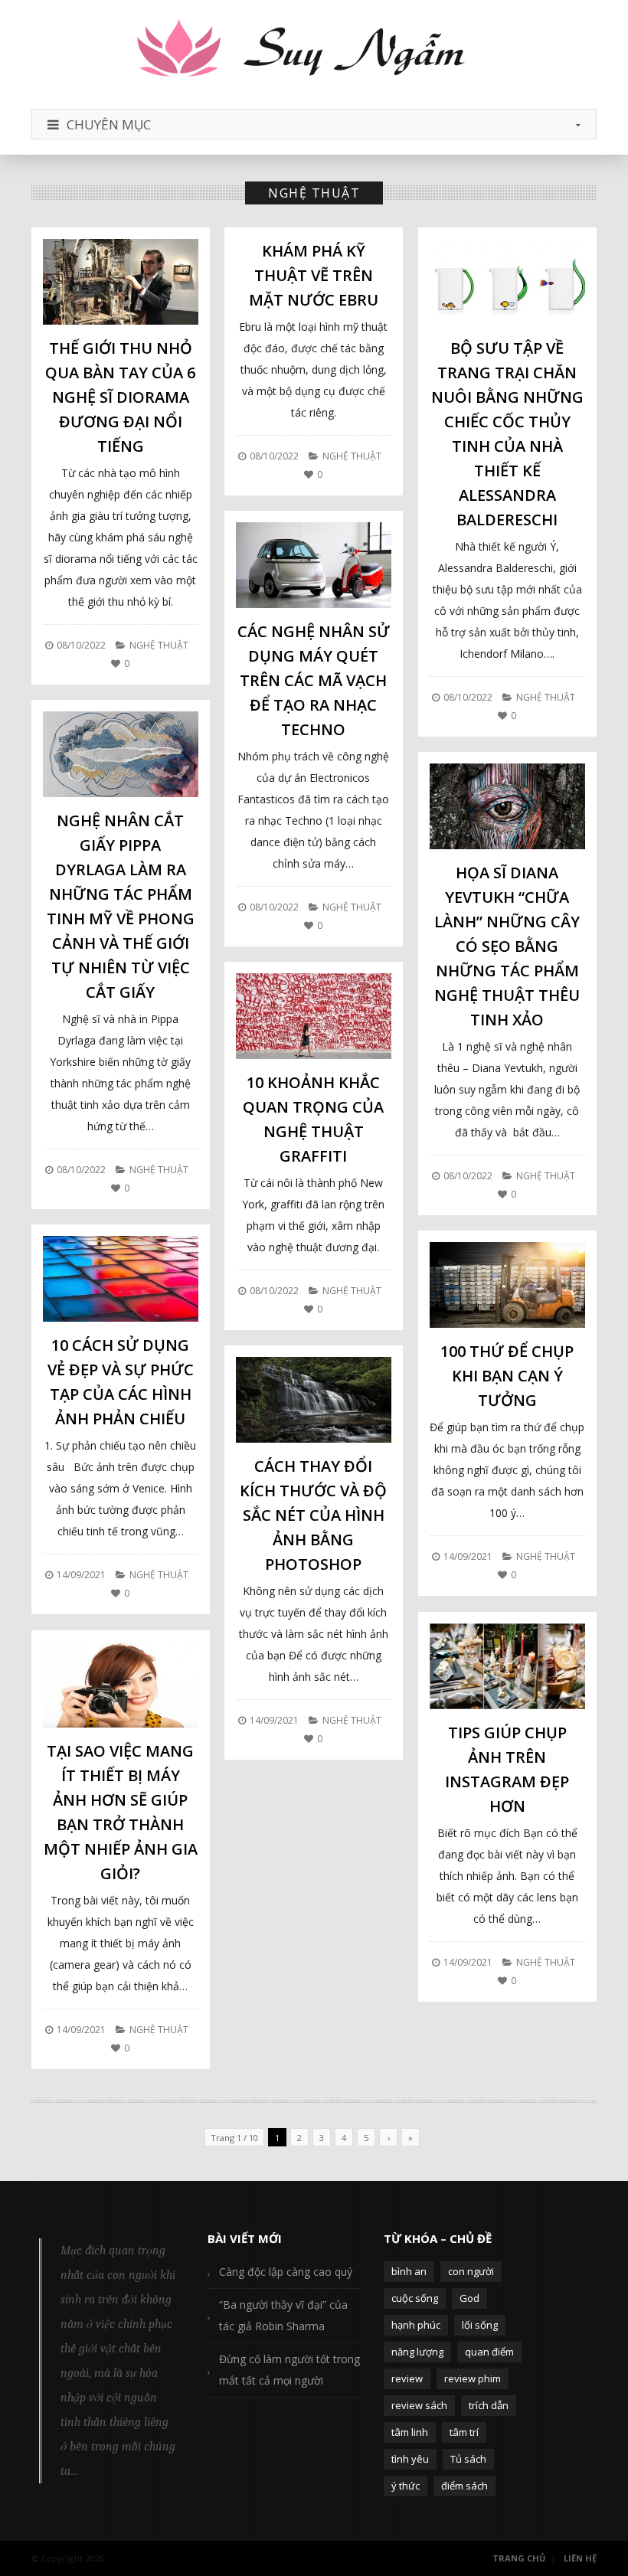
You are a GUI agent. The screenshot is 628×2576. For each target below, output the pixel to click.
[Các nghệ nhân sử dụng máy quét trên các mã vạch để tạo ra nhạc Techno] (314, 565)
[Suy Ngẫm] (314, 50)
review (407, 2378)
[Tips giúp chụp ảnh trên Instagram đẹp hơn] (507, 1666)
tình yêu (410, 2459)
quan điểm (489, 2352)
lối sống (480, 2325)
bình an (409, 2271)
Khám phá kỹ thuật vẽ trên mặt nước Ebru (314, 275)
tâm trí (464, 2432)
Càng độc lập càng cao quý (286, 2272)
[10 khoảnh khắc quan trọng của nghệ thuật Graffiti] (314, 1016)
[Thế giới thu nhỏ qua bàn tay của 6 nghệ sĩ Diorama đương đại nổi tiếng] (121, 282)
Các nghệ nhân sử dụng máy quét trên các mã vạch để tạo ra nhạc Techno (314, 680)
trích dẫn (489, 2405)
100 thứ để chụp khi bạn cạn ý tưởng (507, 1376)
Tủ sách (468, 2459)
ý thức (406, 2486)
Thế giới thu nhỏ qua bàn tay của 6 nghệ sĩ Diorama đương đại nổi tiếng (120, 397)
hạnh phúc (416, 2325)
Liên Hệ (580, 2558)
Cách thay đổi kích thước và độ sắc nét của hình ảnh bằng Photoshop (313, 1515)
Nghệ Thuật (159, 645)
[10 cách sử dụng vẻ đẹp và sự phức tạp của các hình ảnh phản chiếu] (121, 1279)
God (469, 2298)
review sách (419, 2405)
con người (471, 2271)
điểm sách (464, 2486)
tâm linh (410, 2432)
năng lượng (417, 2352)
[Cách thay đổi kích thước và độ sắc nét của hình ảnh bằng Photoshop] (314, 1400)
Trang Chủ (519, 2558)
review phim (473, 2378)
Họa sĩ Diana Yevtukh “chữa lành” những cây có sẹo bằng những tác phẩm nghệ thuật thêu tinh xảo (507, 946)
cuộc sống (415, 2298)
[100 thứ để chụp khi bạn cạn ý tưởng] (507, 1285)
